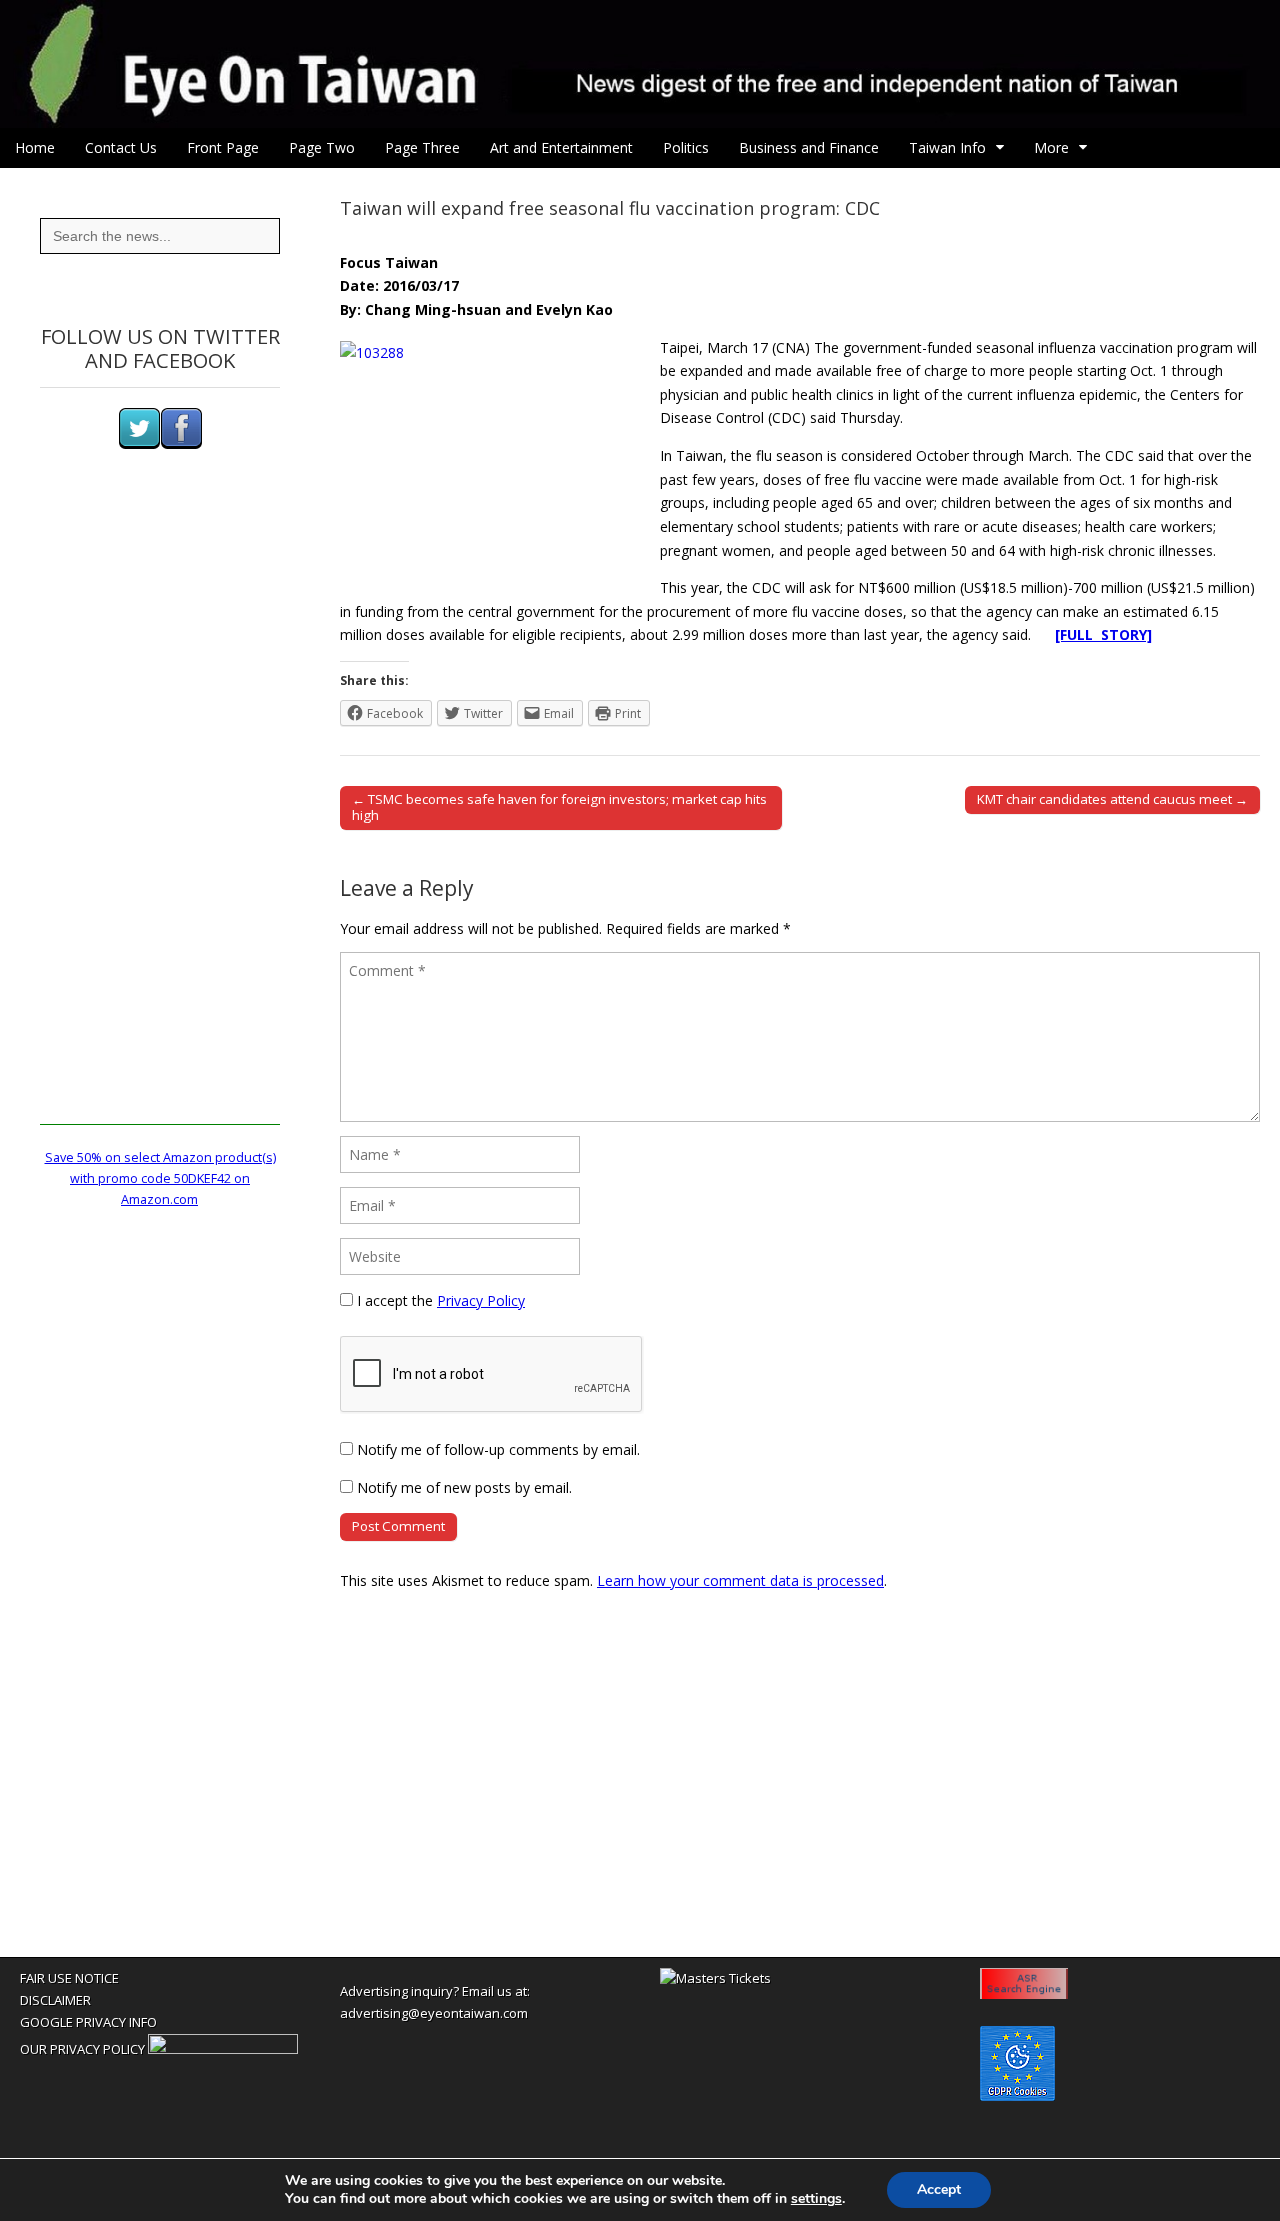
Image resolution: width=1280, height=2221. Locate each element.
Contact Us (121, 147)
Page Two (322, 147)
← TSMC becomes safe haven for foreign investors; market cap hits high (559, 807)
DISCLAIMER (55, 2000)
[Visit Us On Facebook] (181, 444)
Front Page (223, 147)
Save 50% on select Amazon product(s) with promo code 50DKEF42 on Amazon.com (160, 1179)
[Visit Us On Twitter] (139, 444)
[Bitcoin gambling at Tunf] (223, 2049)
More (1051, 147)
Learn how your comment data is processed (740, 1580)
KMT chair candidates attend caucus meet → (1112, 799)
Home (35, 147)
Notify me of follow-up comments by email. (498, 1449)
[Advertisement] (160, 825)
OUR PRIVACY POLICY (82, 2049)
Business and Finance (809, 147)
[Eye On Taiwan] (640, 64)
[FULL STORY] (1103, 634)
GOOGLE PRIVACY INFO (88, 2022)
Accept (939, 2189)
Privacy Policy (481, 1300)
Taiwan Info (947, 147)
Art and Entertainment (561, 147)
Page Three (422, 147)
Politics (686, 147)
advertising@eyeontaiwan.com (434, 2013)
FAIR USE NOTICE (69, 1978)
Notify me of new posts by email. (464, 1487)
